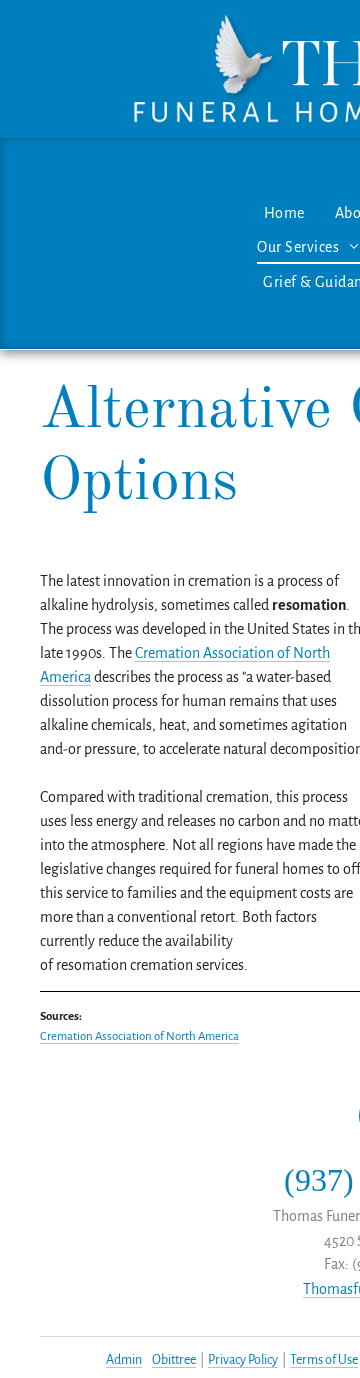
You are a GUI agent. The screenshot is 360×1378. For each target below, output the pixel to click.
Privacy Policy (243, 1360)
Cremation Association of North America (139, 1036)
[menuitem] (284, 213)
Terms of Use (324, 1360)
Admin (124, 1360)
